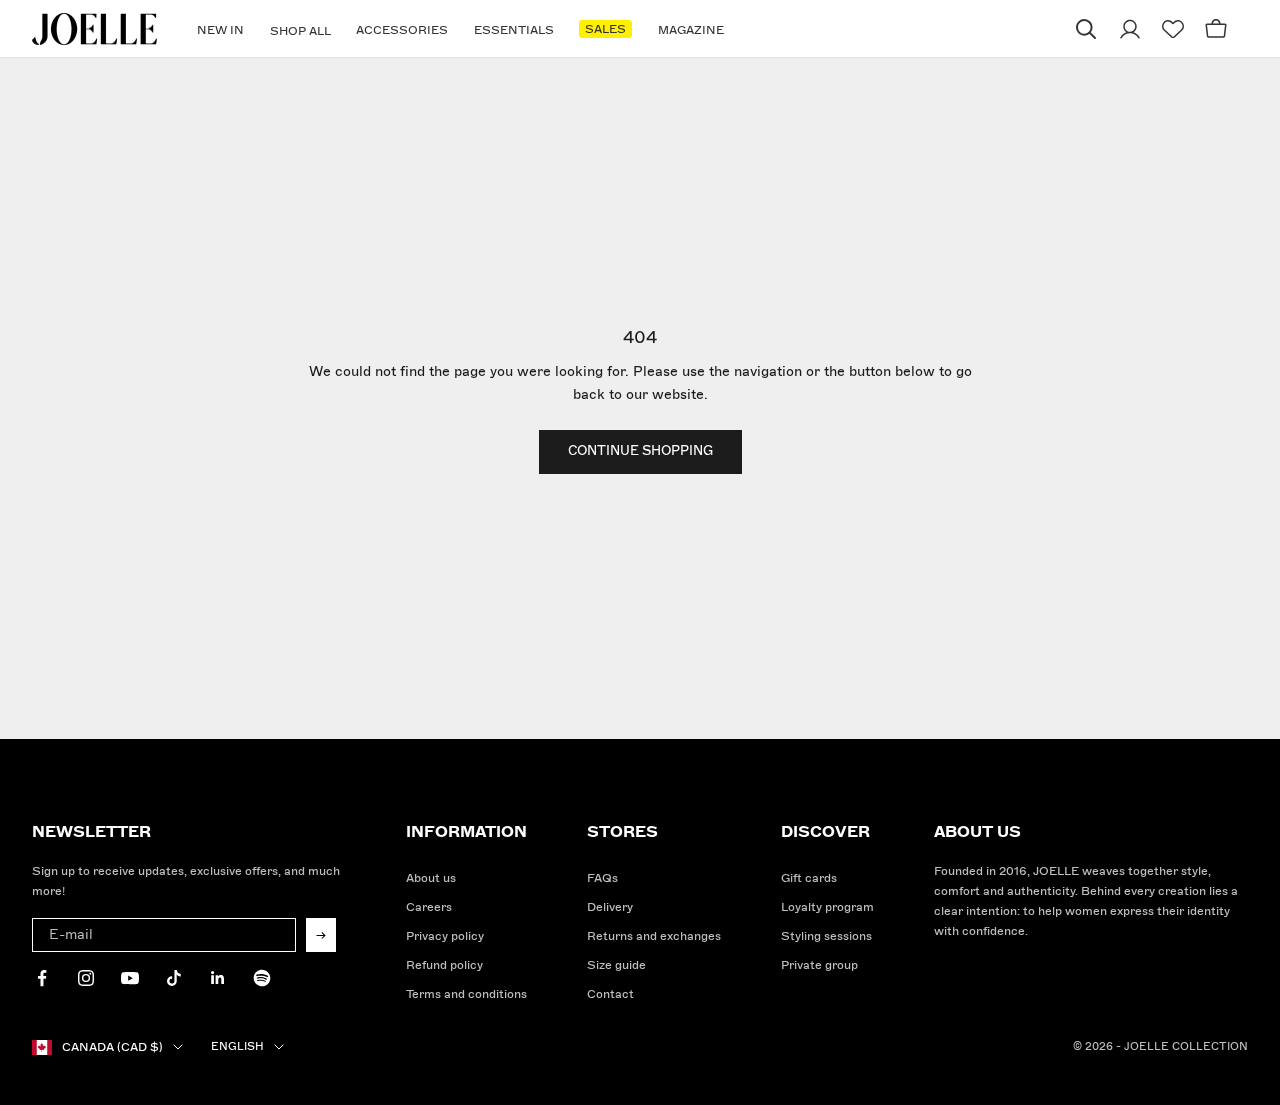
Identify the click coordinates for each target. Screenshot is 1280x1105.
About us (431, 878)
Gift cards (809, 878)
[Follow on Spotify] (262, 978)
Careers (429, 907)
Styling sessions (826, 936)
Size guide (616, 965)
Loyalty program (827, 907)
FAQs (602, 878)
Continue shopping (640, 451)
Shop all (300, 31)
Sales (605, 29)
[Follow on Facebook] (42, 978)
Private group (819, 965)
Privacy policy (445, 936)
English (237, 1046)
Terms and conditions (466, 994)
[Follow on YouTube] (130, 978)
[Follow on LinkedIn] (218, 978)
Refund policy (444, 965)
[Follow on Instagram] (86, 978)
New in (220, 30)
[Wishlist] (1173, 29)
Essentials (514, 30)
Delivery (610, 907)
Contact (610, 994)
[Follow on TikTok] (174, 978)
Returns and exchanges (654, 936)
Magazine (691, 30)
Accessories (402, 30)
